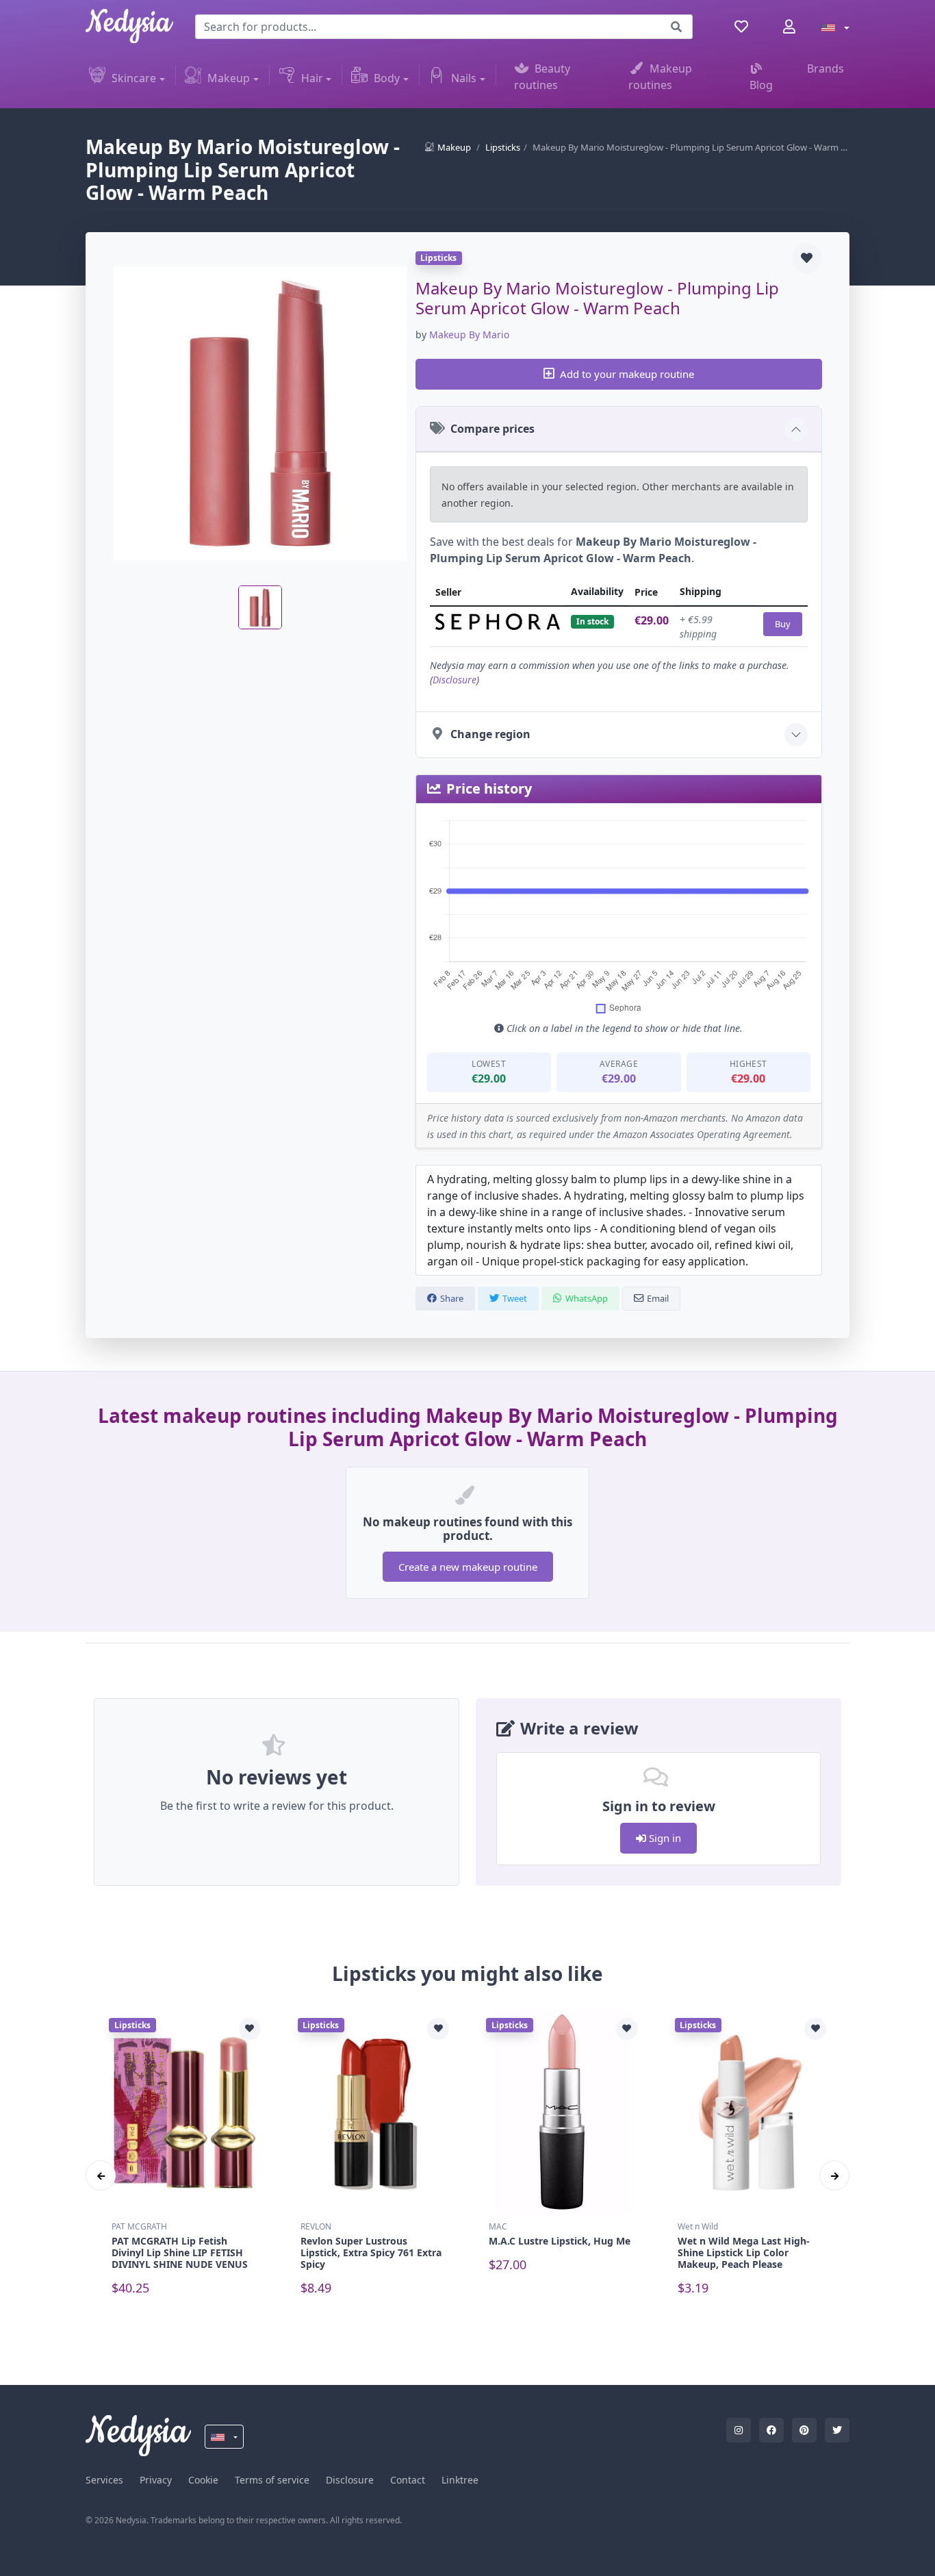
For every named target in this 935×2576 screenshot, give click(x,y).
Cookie (203, 2480)
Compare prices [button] (492, 429)
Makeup (229, 78)
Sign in (664, 1838)
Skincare (134, 78)
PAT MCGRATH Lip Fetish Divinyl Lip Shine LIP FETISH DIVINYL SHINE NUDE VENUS (180, 2252)
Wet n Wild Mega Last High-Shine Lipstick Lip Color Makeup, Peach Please (744, 2252)
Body (387, 78)
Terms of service (272, 2480)
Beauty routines (542, 77)
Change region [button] (490, 734)
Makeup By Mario (469, 334)
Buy (783, 624)
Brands (825, 68)
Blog (761, 85)
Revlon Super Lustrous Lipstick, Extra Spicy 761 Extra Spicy (371, 2252)
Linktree (460, 2480)
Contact (408, 2480)
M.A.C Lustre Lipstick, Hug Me (560, 2241)
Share (452, 1298)
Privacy (156, 2480)
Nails (464, 78)
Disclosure (454, 680)
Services (104, 2480)
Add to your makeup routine (627, 374)
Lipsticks (503, 147)
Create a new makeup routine (468, 1567)
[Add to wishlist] (807, 258)
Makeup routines (660, 77)
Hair (312, 78)
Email (658, 1298)
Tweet (515, 1298)
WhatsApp (587, 1298)
